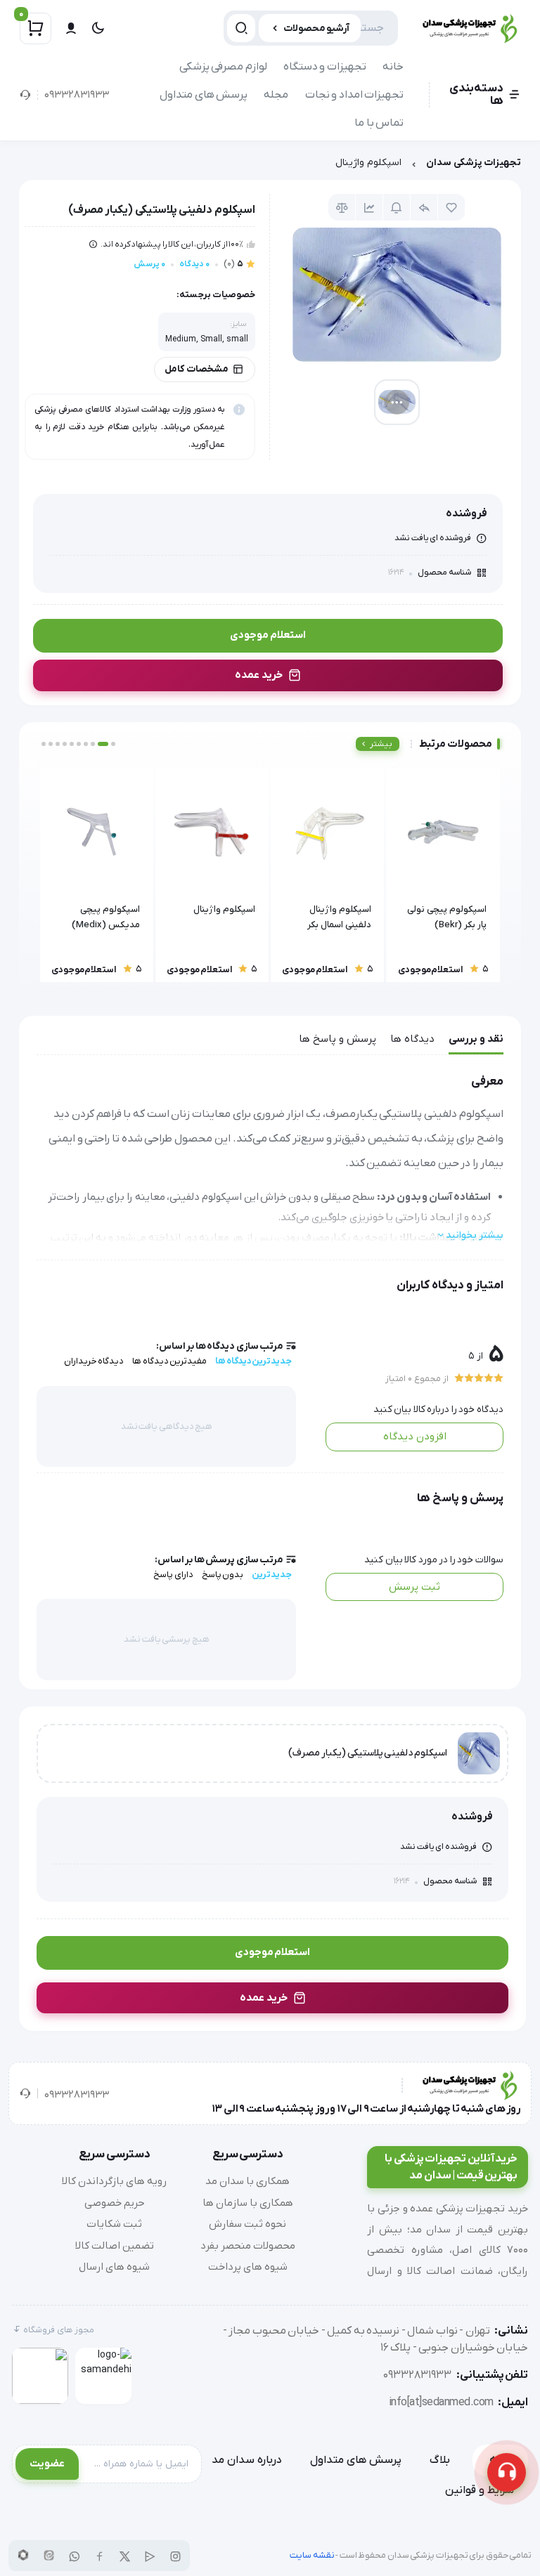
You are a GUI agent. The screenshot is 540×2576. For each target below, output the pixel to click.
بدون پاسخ (223, 1575)
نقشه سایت (312, 2555)
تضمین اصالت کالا (115, 2246)
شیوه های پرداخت (248, 2267)
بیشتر (381, 744)
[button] (113, 744)
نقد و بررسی (476, 1039)
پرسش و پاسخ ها (337, 1039)
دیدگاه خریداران (94, 1361)
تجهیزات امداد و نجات (355, 95)
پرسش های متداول (204, 95)
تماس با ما (379, 123)
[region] (270, 166)
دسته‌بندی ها (476, 95)
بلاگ (440, 2460)
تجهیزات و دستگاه (325, 67)
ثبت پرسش (414, 1587)
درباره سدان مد (247, 2460)
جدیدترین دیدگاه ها (253, 1361)
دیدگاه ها (412, 1039)
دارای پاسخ (173, 1575)
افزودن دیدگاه (415, 1437)
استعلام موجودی (268, 635)
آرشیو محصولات (317, 28)
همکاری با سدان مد (247, 2181)
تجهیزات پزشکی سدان (474, 163)
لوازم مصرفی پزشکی (223, 67)
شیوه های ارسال (114, 2267)
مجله (276, 95)
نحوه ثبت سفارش (247, 2224)
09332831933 (77, 95)
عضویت (47, 2464)
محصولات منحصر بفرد (248, 2246)
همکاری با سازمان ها (248, 2203)
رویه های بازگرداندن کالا (114, 2181)
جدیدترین (272, 1575)
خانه (393, 67)
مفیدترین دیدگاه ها (169, 1361)
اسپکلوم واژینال (368, 163)
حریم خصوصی (115, 2203)
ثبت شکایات (114, 2224)
